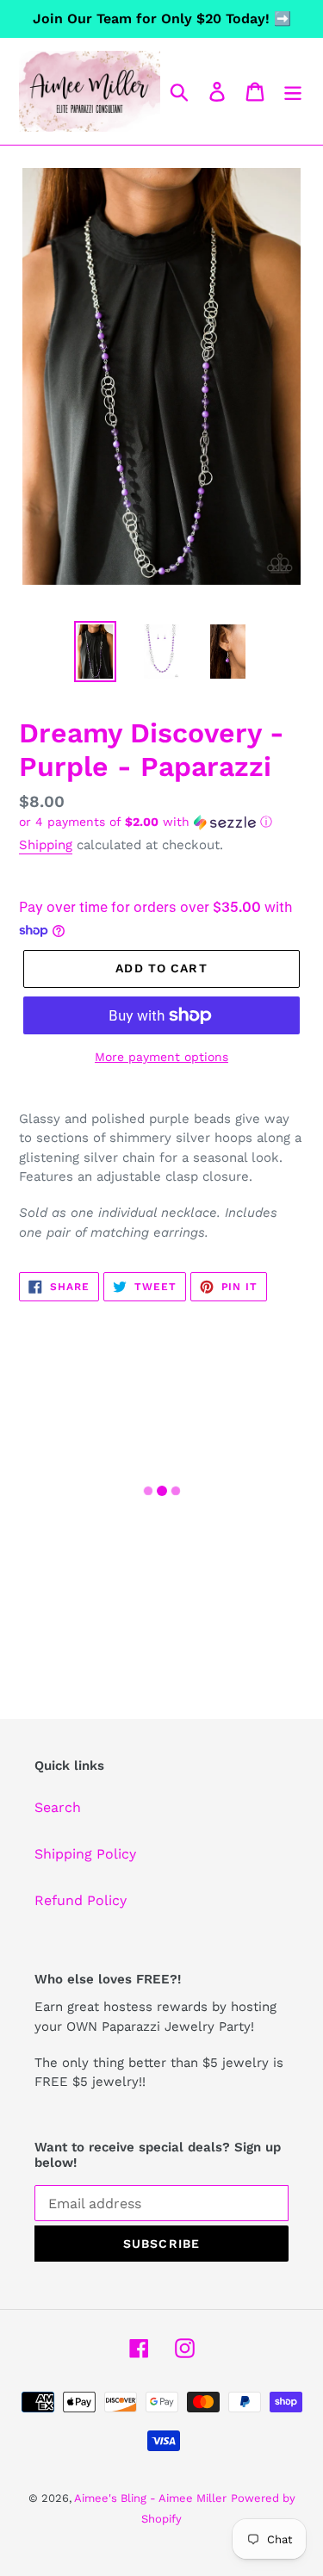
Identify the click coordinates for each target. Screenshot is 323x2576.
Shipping (46, 845)
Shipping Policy (85, 1854)
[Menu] (293, 92)
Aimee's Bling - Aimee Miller (150, 2498)
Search (58, 1807)
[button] (161, 822)
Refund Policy (81, 1900)
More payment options (161, 1057)
